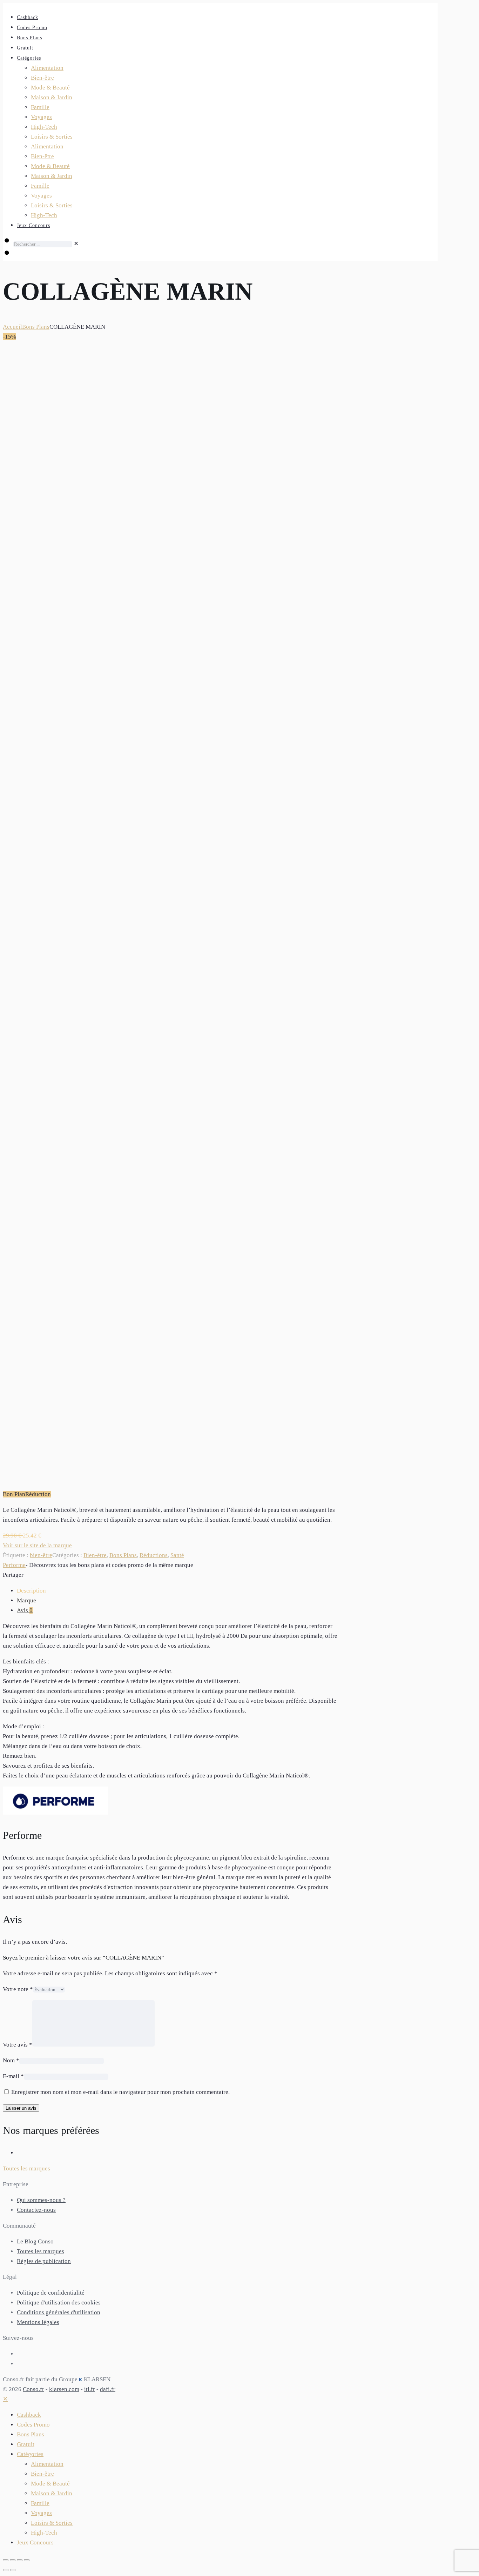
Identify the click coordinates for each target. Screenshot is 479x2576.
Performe (14, 1565)
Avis (25, 1610)
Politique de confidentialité (51, 2293)
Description (31, 1591)
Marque (26, 1600)
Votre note (18, 1989)
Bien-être (95, 1555)
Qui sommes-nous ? (41, 2200)
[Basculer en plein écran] (13, 2560)
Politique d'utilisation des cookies (59, 2303)
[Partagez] (20, 2560)
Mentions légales (38, 2322)
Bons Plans (36, 327)
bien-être (41, 1555)
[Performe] (55, 1813)
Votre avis (18, 2045)
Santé (177, 1555)
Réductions (154, 1555)
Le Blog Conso (35, 2241)
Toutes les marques (41, 2251)
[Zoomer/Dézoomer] (6, 2560)
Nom (11, 2060)
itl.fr (90, 2389)
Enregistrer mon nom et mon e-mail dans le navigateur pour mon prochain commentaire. (120, 2092)
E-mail (13, 2076)
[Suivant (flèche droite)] (13, 2570)
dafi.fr (108, 2389)
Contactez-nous (36, 2210)
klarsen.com (64, 2389)
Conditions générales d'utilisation (59, 2312)
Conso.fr (33, 2389)
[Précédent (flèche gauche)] (6, 2570)
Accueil (12, 327)
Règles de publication (44, 2261)
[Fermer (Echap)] (27, 2560)
